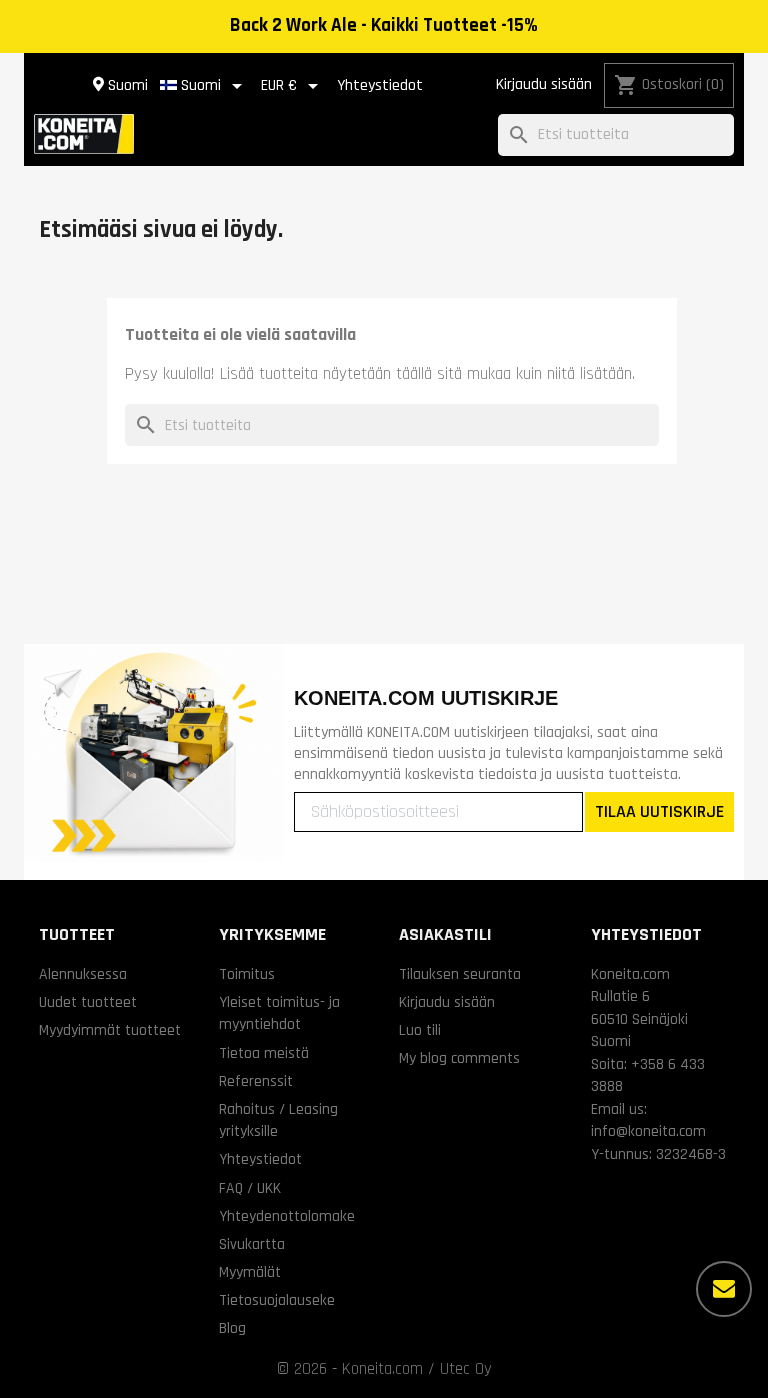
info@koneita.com (648, 1131)
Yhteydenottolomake (287, 1216)
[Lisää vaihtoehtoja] (724, 1289)
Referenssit (256, 1081)
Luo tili (420, 1030)
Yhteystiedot (380, 85)
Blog (232, 1328)
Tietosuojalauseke (277, 1300)
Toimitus (247, 974)
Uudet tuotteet (88, 1002)
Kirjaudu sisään (544, 84)
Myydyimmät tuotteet (110, 1030)
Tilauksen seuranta (460, 974)
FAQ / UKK (250, 1188)
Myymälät (250, 1272)
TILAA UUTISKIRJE (659, 811)
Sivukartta (252, 1244)
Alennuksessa (83, 974)
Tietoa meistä (264, 1053)
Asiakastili (445, 934)
